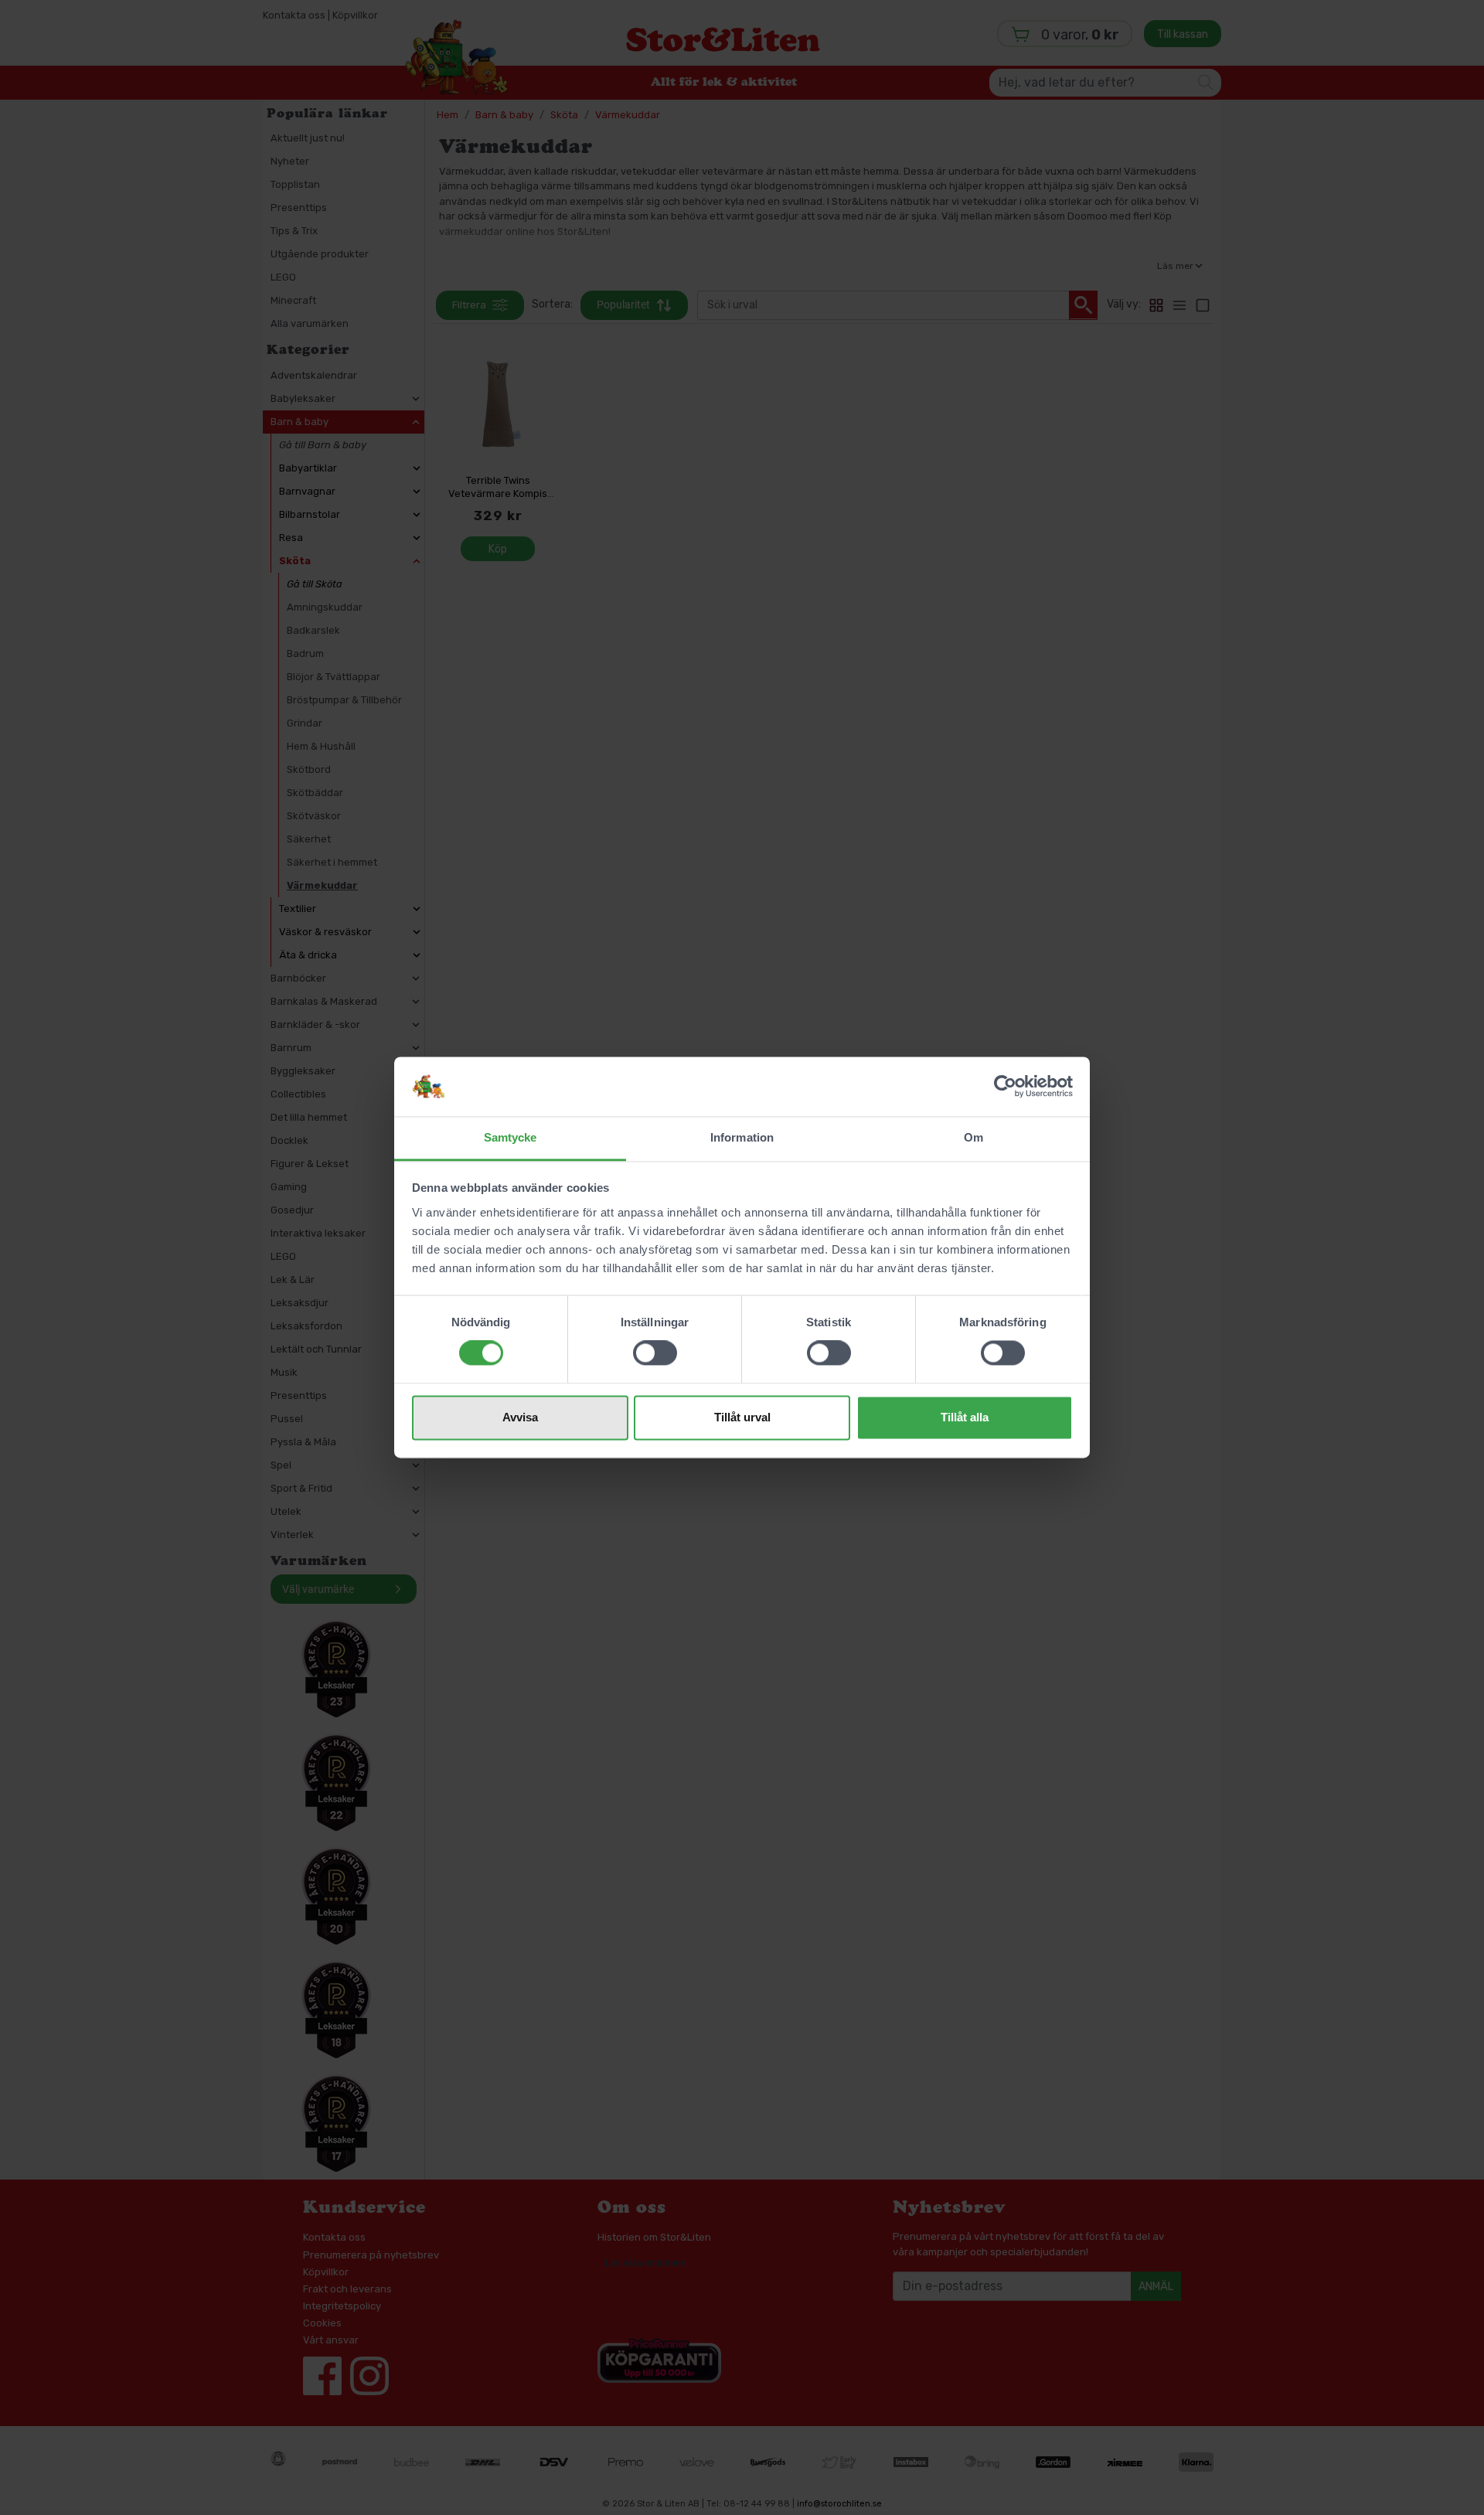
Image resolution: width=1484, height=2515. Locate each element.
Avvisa (520, 1417)
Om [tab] (973, 1137)
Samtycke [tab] (511, 1137)
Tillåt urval (742, 1417)
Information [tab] (742, 1137)
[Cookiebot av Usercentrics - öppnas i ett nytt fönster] (1005, 1087)
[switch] (655, 1353)
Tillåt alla (965, 1417)
